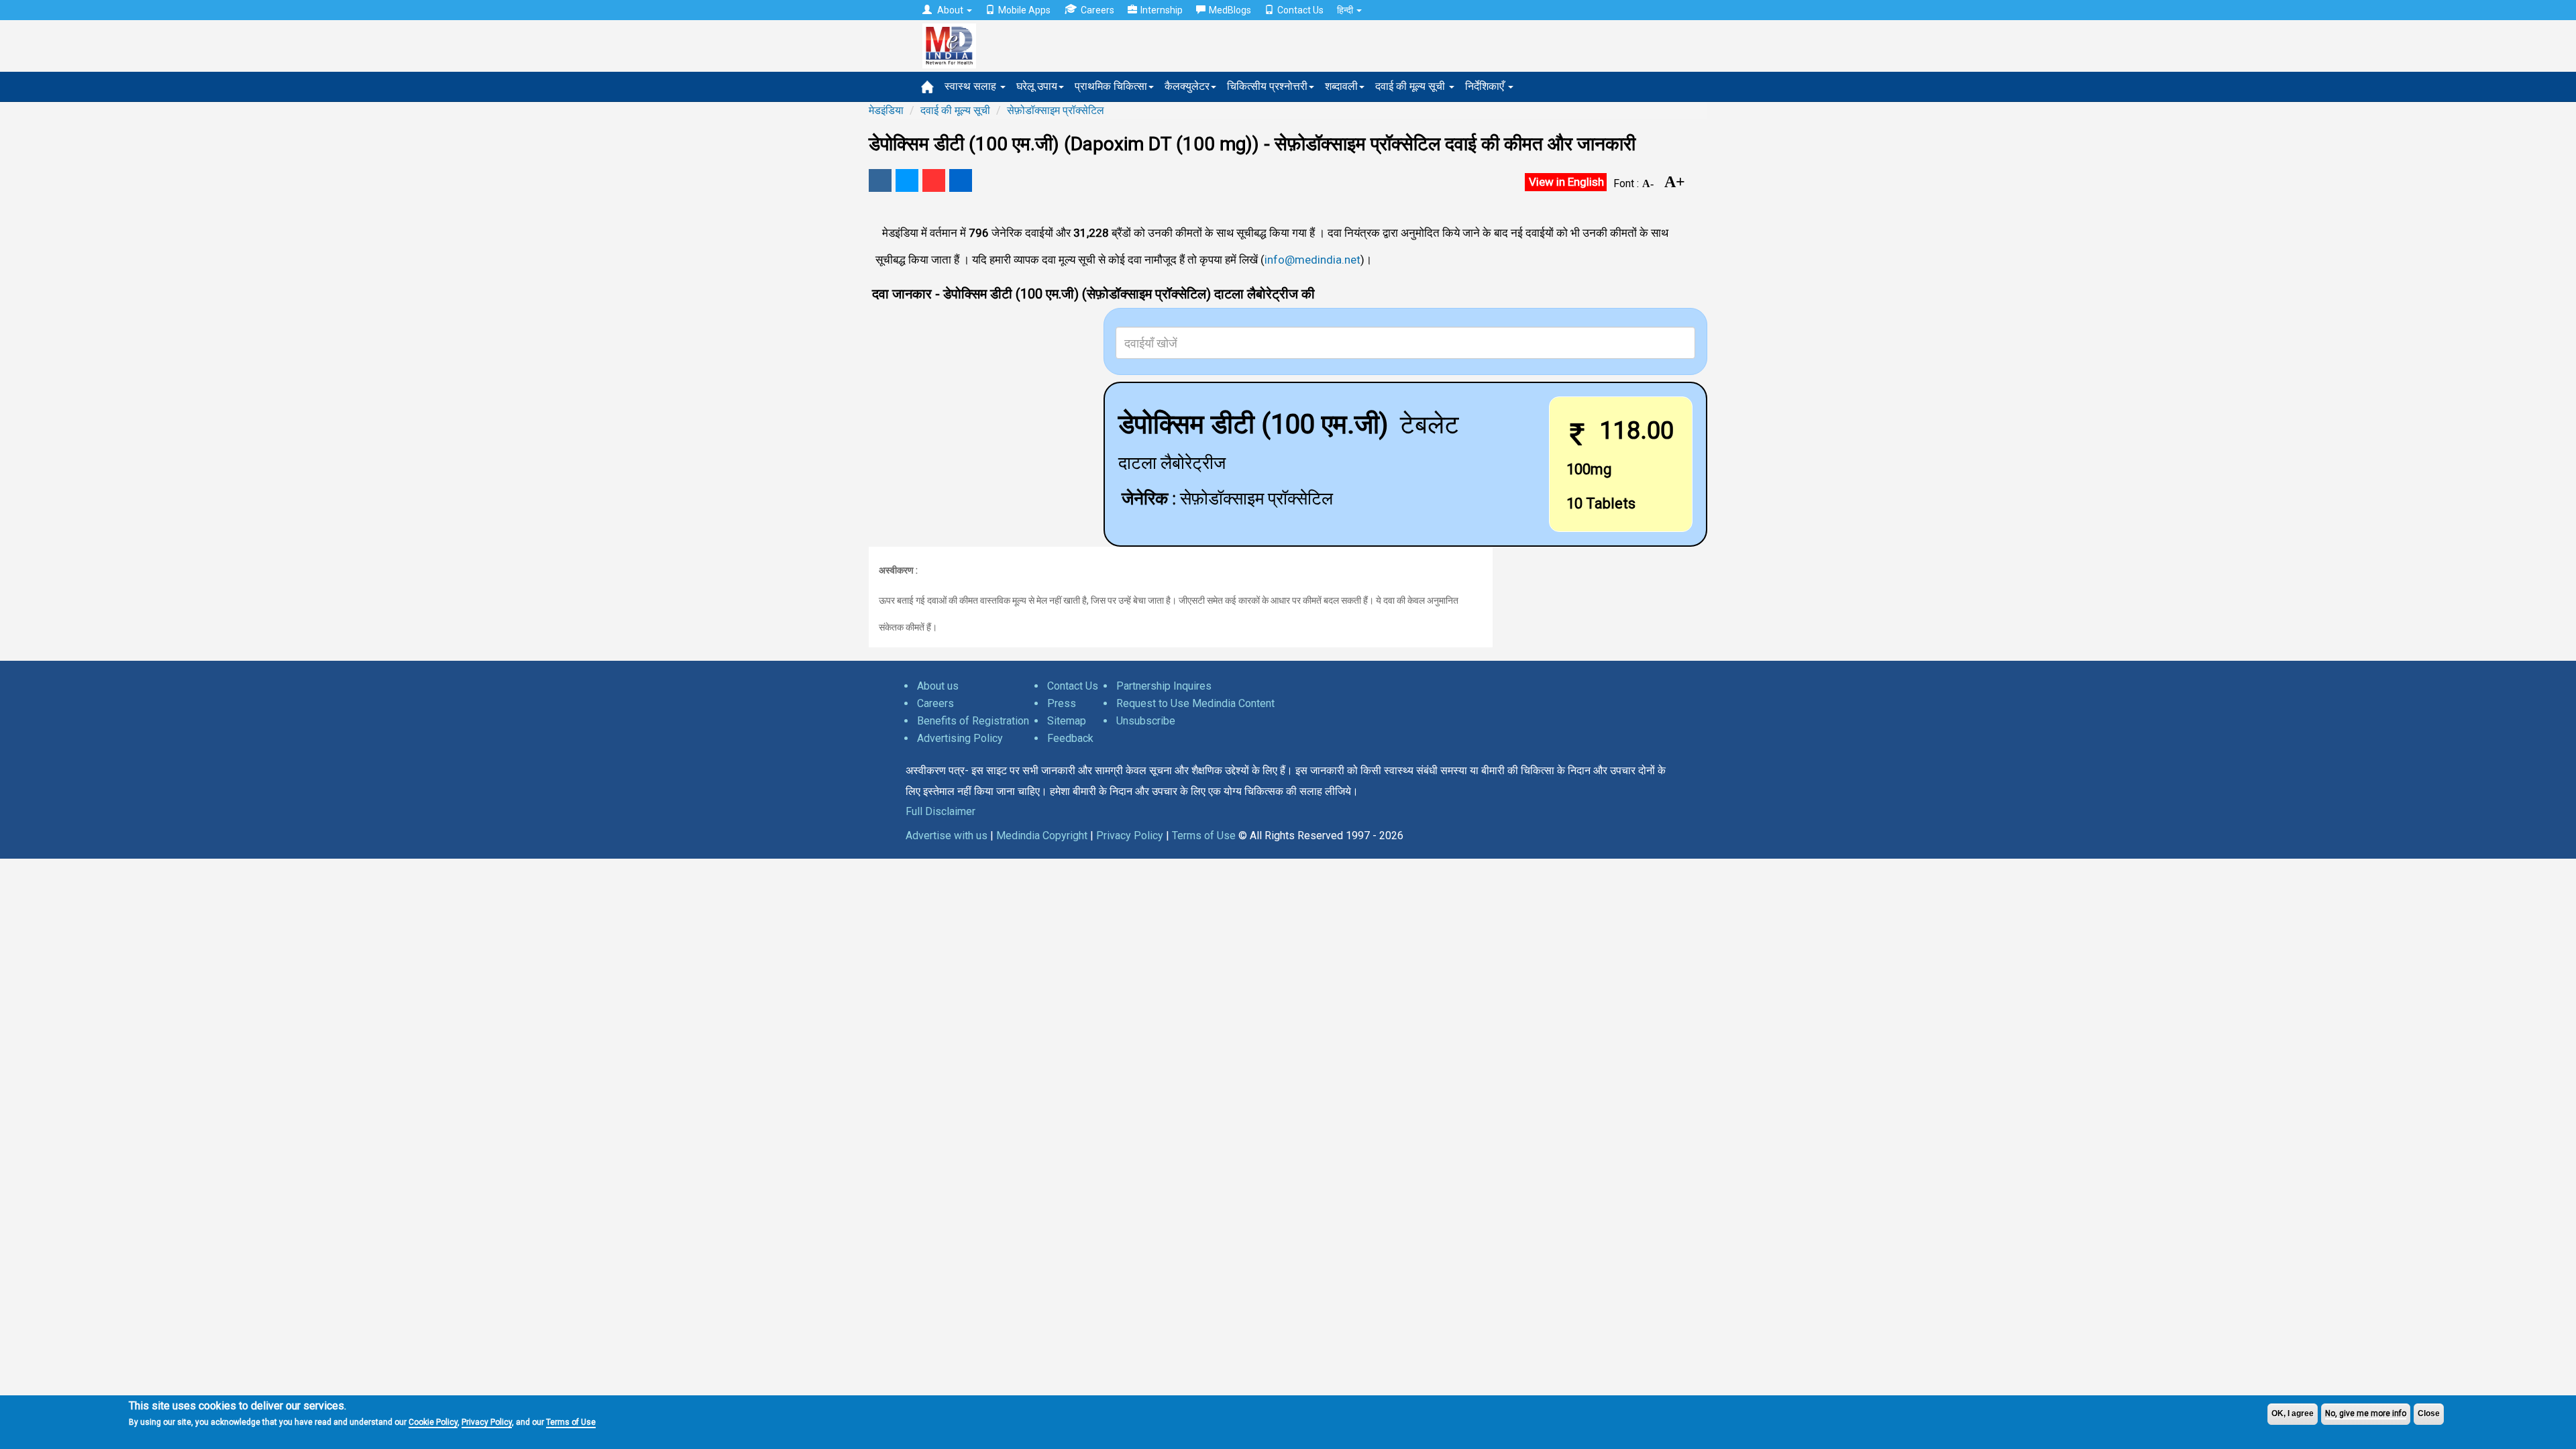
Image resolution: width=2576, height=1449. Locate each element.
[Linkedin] (961, 180)
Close (2429, 1413)
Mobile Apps (1024, 10)
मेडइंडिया (886, 110)
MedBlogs (1230, 10)
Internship (1162, 10)
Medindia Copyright (1042, 836)
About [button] (950, 10)
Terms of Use (571, 1422)
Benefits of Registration (973, 721)
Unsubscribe (1146, 721)
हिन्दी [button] (1346, 10)
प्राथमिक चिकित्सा (1111, 86)
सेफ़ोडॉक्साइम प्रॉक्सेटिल (1056, 110)
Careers (1097, 10)
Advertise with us (947, 836)
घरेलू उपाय (1037, 86)
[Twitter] (907, 180)
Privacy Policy (487, 1422)
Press (1062, 703)
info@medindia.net (1312, 260)
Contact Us (1300, 10)
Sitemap (1067, 721)
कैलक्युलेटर (1187, 86)
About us (938, 686)
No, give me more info (2366, 1413)
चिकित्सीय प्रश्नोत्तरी (1267, 86)
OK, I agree (2293, 1413)
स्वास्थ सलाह (972, 86)
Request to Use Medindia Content (1195, 703)
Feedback (1070, 738)
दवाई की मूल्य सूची (1411, 86)
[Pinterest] (934, 180)
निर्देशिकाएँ (1486, 86)
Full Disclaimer (941, 811)
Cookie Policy (433, 1422)
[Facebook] (880, 180)
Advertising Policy (960, 738)
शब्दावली (1341, 86)
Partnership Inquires (1164, 686)
